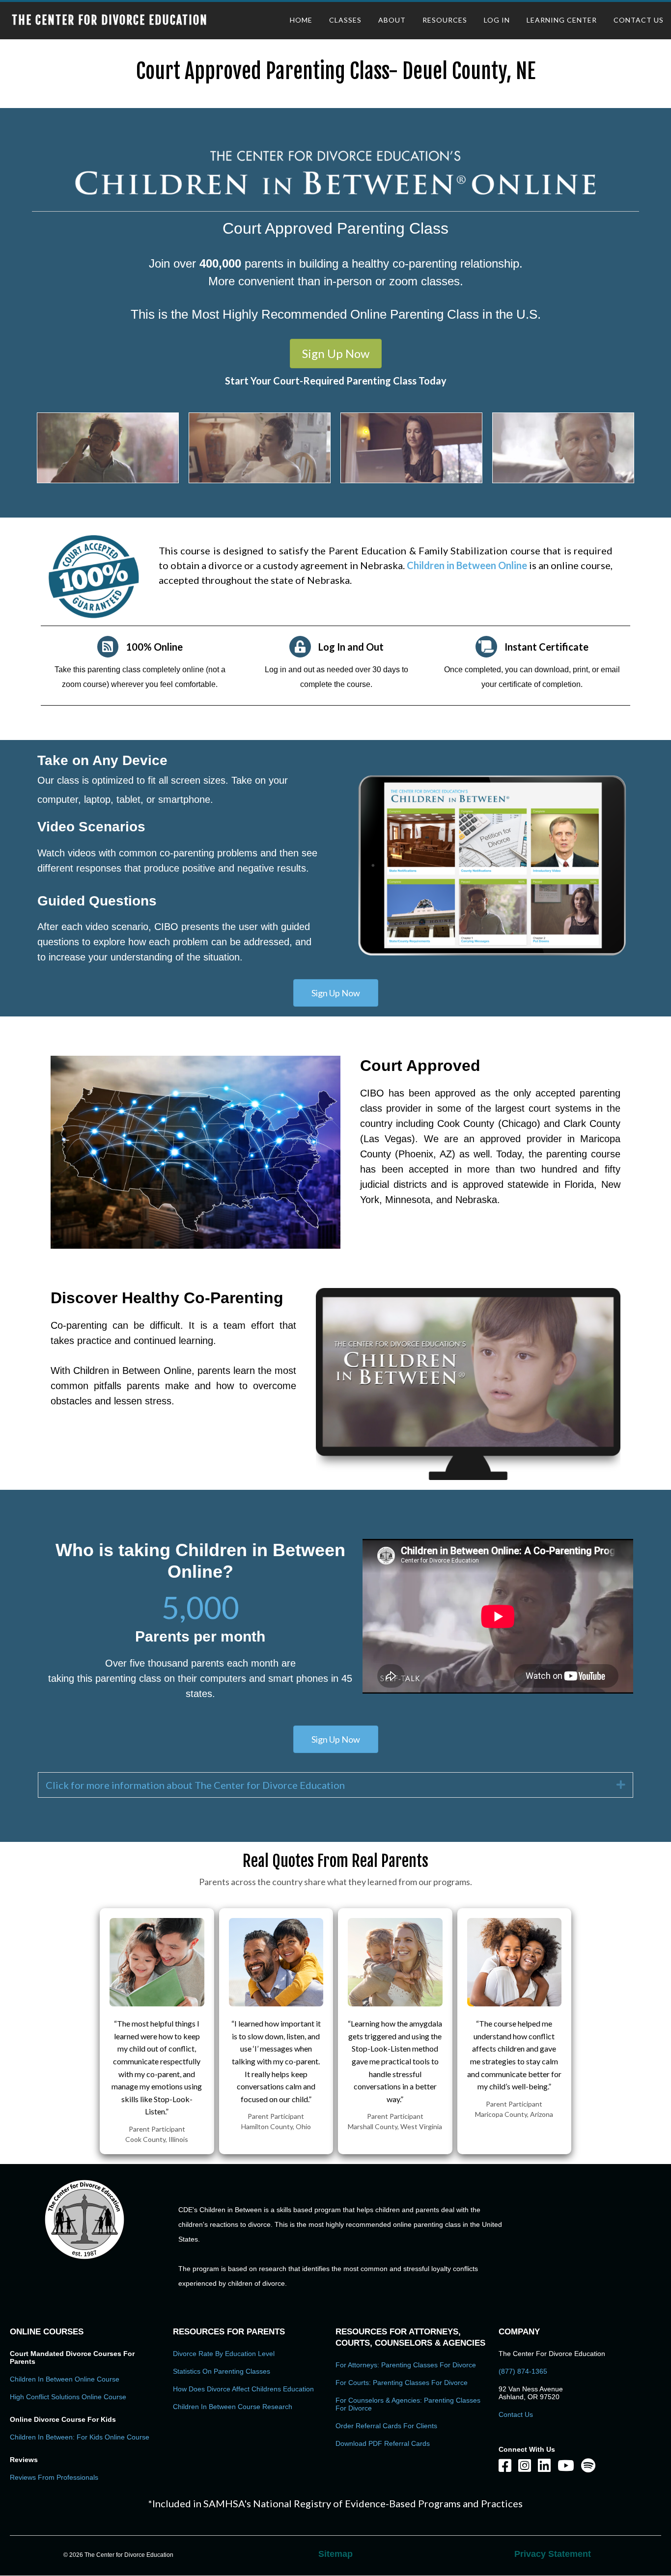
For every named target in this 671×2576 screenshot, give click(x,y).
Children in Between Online (468, 565)
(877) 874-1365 (523, 2371)
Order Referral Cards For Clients (386, 2426)
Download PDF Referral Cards (383, 2443)
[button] (336, 354)
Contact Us (516, 2414)
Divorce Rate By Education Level (224, 2354)
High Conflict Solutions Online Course (68, 2397)
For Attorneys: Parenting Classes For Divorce (406, 2365)
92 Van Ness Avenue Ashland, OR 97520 (531, 2393)
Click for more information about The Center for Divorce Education (195, 1785)
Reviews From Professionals (54, 2477)
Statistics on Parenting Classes (222, 2371)
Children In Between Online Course (65, 2379)
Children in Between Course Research (233, 2407)
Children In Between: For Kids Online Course (80, 2437)
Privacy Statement (553, 2554)
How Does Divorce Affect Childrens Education (243, 2389)
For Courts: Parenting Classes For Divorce (402, 2383)
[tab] (335, 1785)
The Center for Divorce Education (110, 20)
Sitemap (335, 2554)
